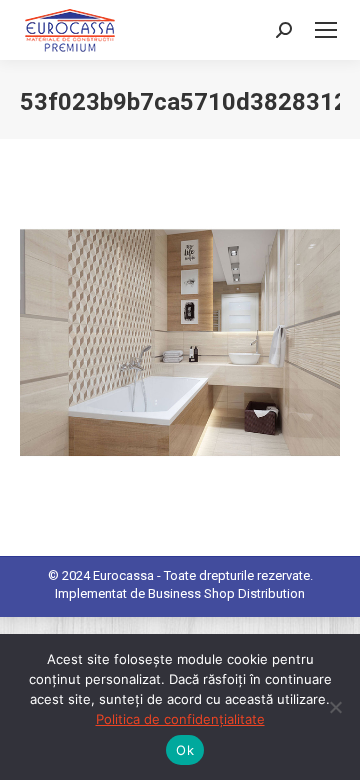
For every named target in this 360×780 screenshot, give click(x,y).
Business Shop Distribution (226, 593)
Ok (185, 750)
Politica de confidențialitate (180, 719)
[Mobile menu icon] (326, 30)
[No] (335, 707)
